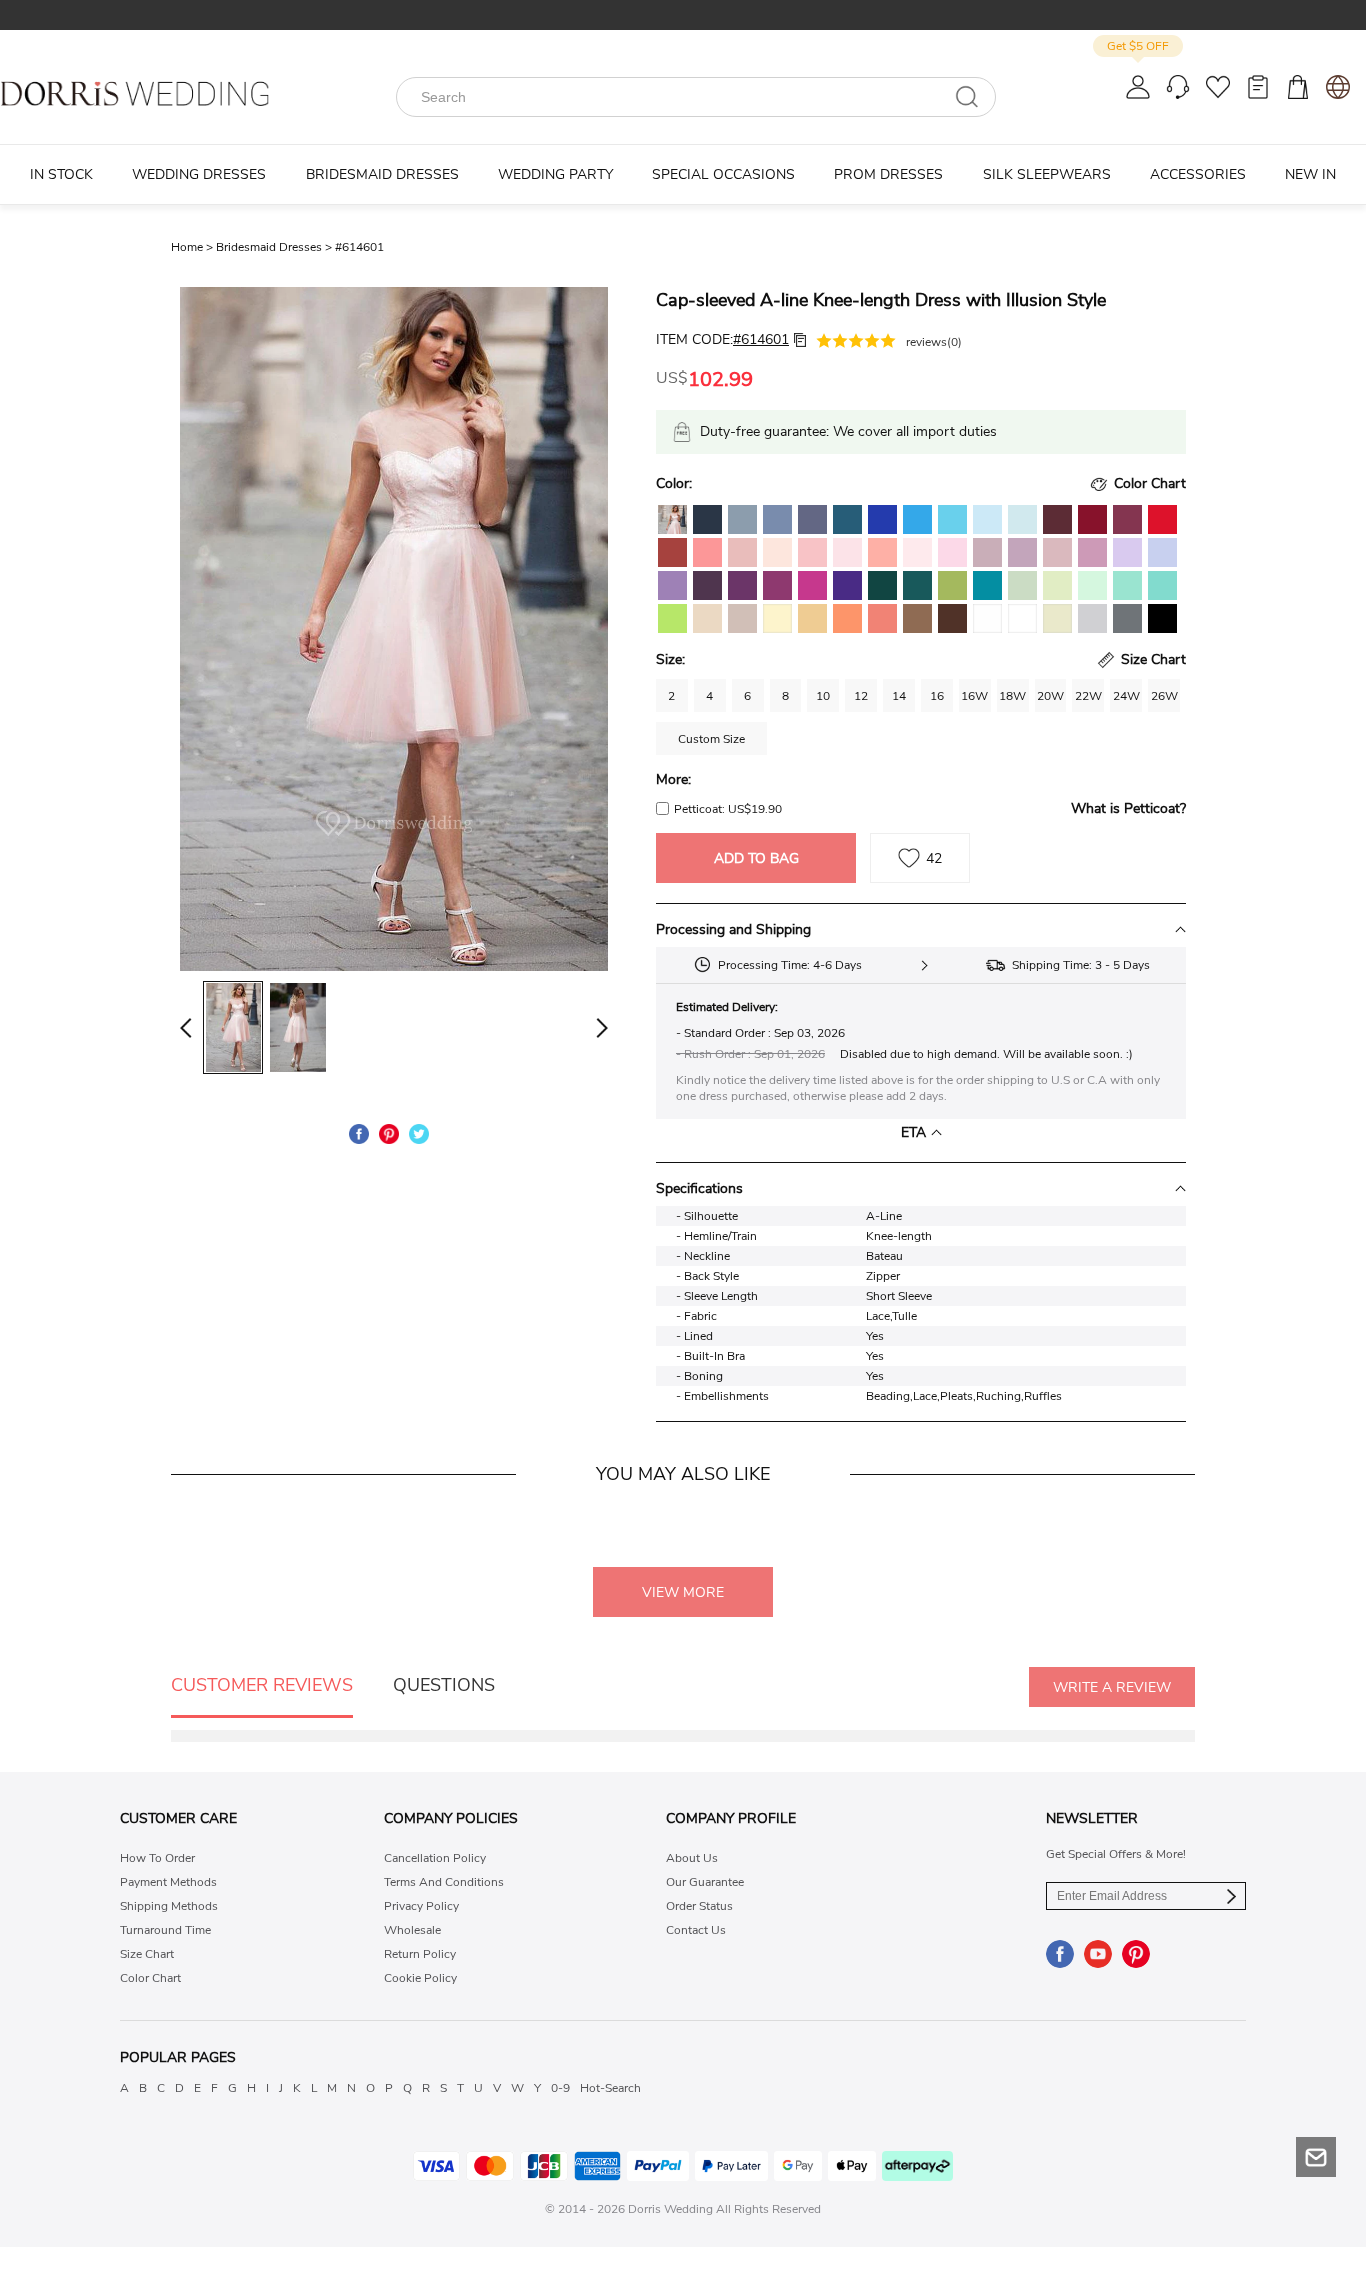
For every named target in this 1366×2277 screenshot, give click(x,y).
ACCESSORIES (1198, 174)
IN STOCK (61, 174)
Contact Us (696, 1930)
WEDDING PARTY (555, 174)
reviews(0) (934, 342)
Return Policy (420, 1954)
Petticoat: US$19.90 (728, 809)
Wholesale (412, 1930)
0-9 (560, 2088)
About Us (692, 1858)
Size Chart (147, 1954)
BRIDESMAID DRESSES (382, 174)
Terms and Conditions (444, 1882)
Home (193, 247)
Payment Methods (168, 1882)
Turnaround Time (165, 1930)
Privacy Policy (421, 1906)
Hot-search (610, 2088)
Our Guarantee (705, 1882)
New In (1310, 174)
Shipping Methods (169, 1906)
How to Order (157, 1858)
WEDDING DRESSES (199, 174)
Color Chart (150, 1978)
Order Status (699, 1906)
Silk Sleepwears (1047, 174)
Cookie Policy (420, 1978)
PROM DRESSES (888, 174)
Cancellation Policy (435, 1858)
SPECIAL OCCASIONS (723, 174)
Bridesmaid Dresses (275, 247)
